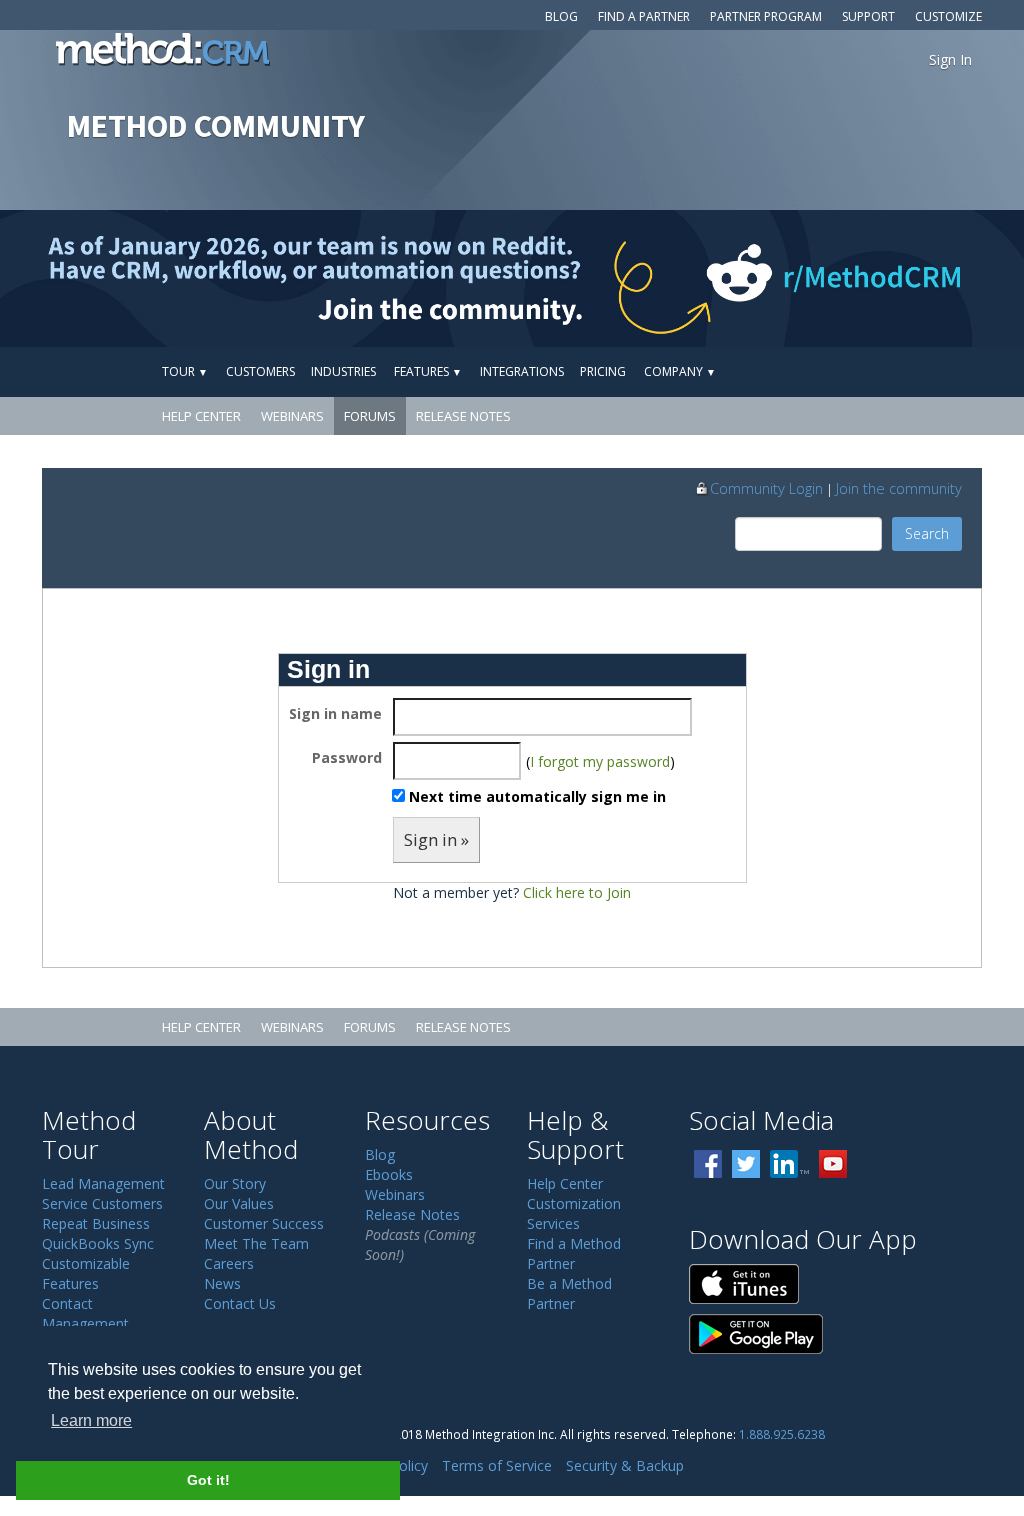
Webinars (292, 416)
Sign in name (335, 713)
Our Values (239, 1203)
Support (868, 16)
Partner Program (766, 16)
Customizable (86, 1263)
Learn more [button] (91, 1420)
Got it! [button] (208, 1480)
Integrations (522, 371)
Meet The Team (256, 1243)
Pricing (603, 371)
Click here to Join (577, 892)
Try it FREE (889, 371)
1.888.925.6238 (782, 1434)
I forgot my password (600, 761)
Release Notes (463, 416)
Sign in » (436, 839)
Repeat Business (96, 1223)
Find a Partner (644, 16)
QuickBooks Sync (98, 1243)
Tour (185, 371)
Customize (948, 16)
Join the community (899, 488)
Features (428, 371)
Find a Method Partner (574, 1253)
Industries (343, 371)
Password (347, 757)
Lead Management (103, 1183)
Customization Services (574, 1213)
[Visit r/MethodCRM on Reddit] (911, 278)
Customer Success (264, 1223)
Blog (561, 16)
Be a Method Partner (569, 1293)
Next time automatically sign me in (537, 796)
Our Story (235, 1183)
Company (680, 371)
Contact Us (240, 1303)
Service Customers (102, 1203)
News (222, 1283)
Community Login (766, 488)
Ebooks (389, 1174)
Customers (260, 371)
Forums (370, 416)
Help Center (201, 416)
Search (927, 533)
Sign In (950, 59)
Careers (229, 1263)
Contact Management (85, 1313)
